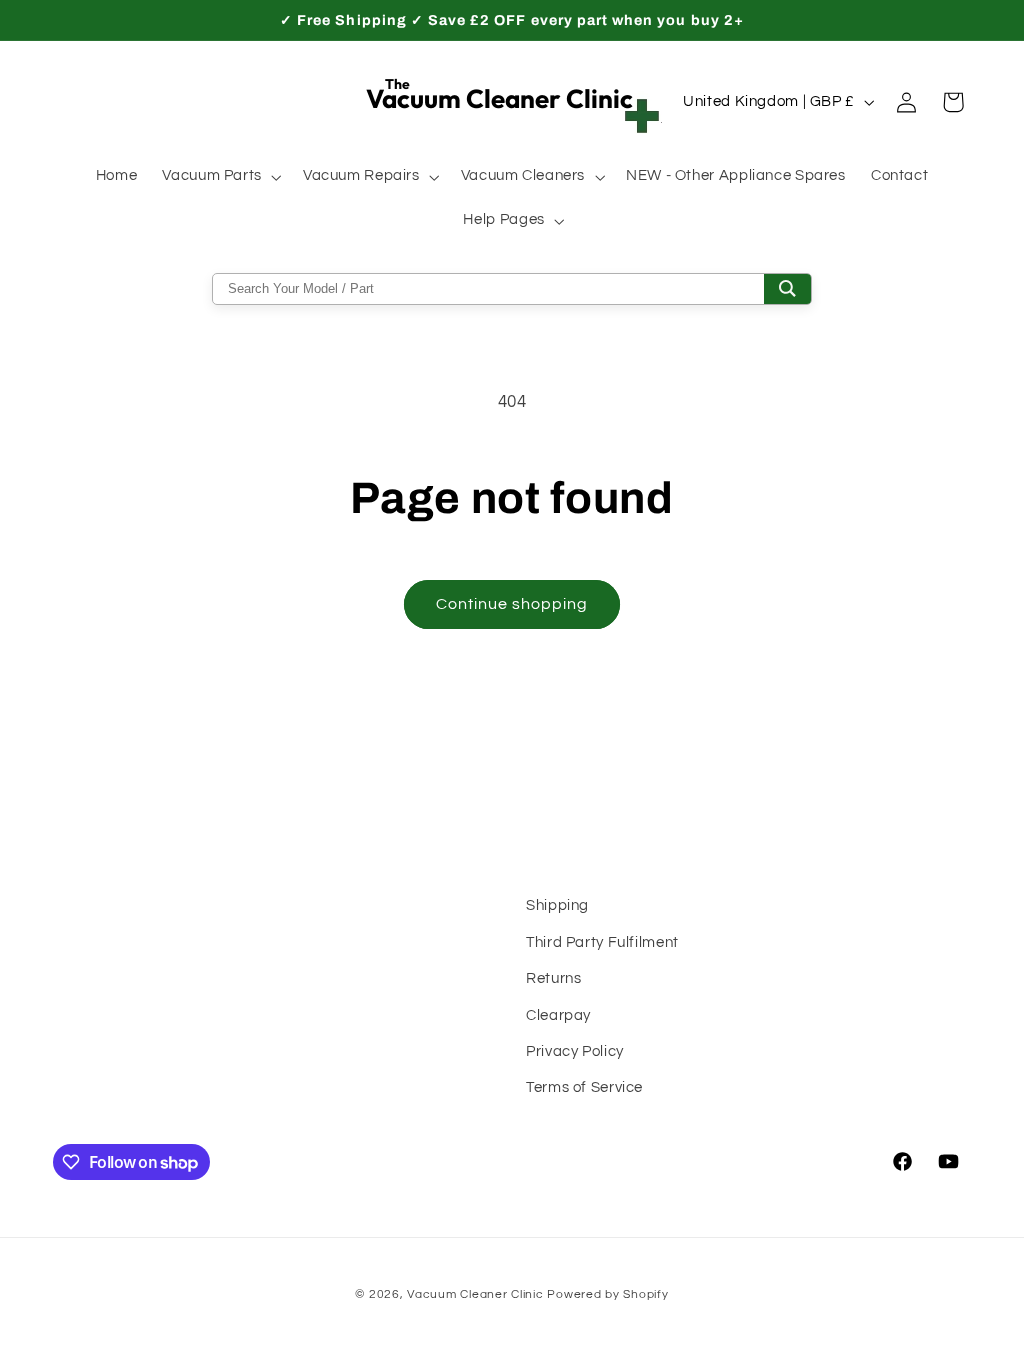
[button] (220, 177)
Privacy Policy (575, 1051)
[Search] (787, 289)
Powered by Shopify (607, 1294)
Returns (553, 978)
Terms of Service (584, 1087)
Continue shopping (512, 604)
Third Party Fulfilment (602, 942)
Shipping (557, 905)
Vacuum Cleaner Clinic (477, 1294)
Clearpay (558, 1015)
